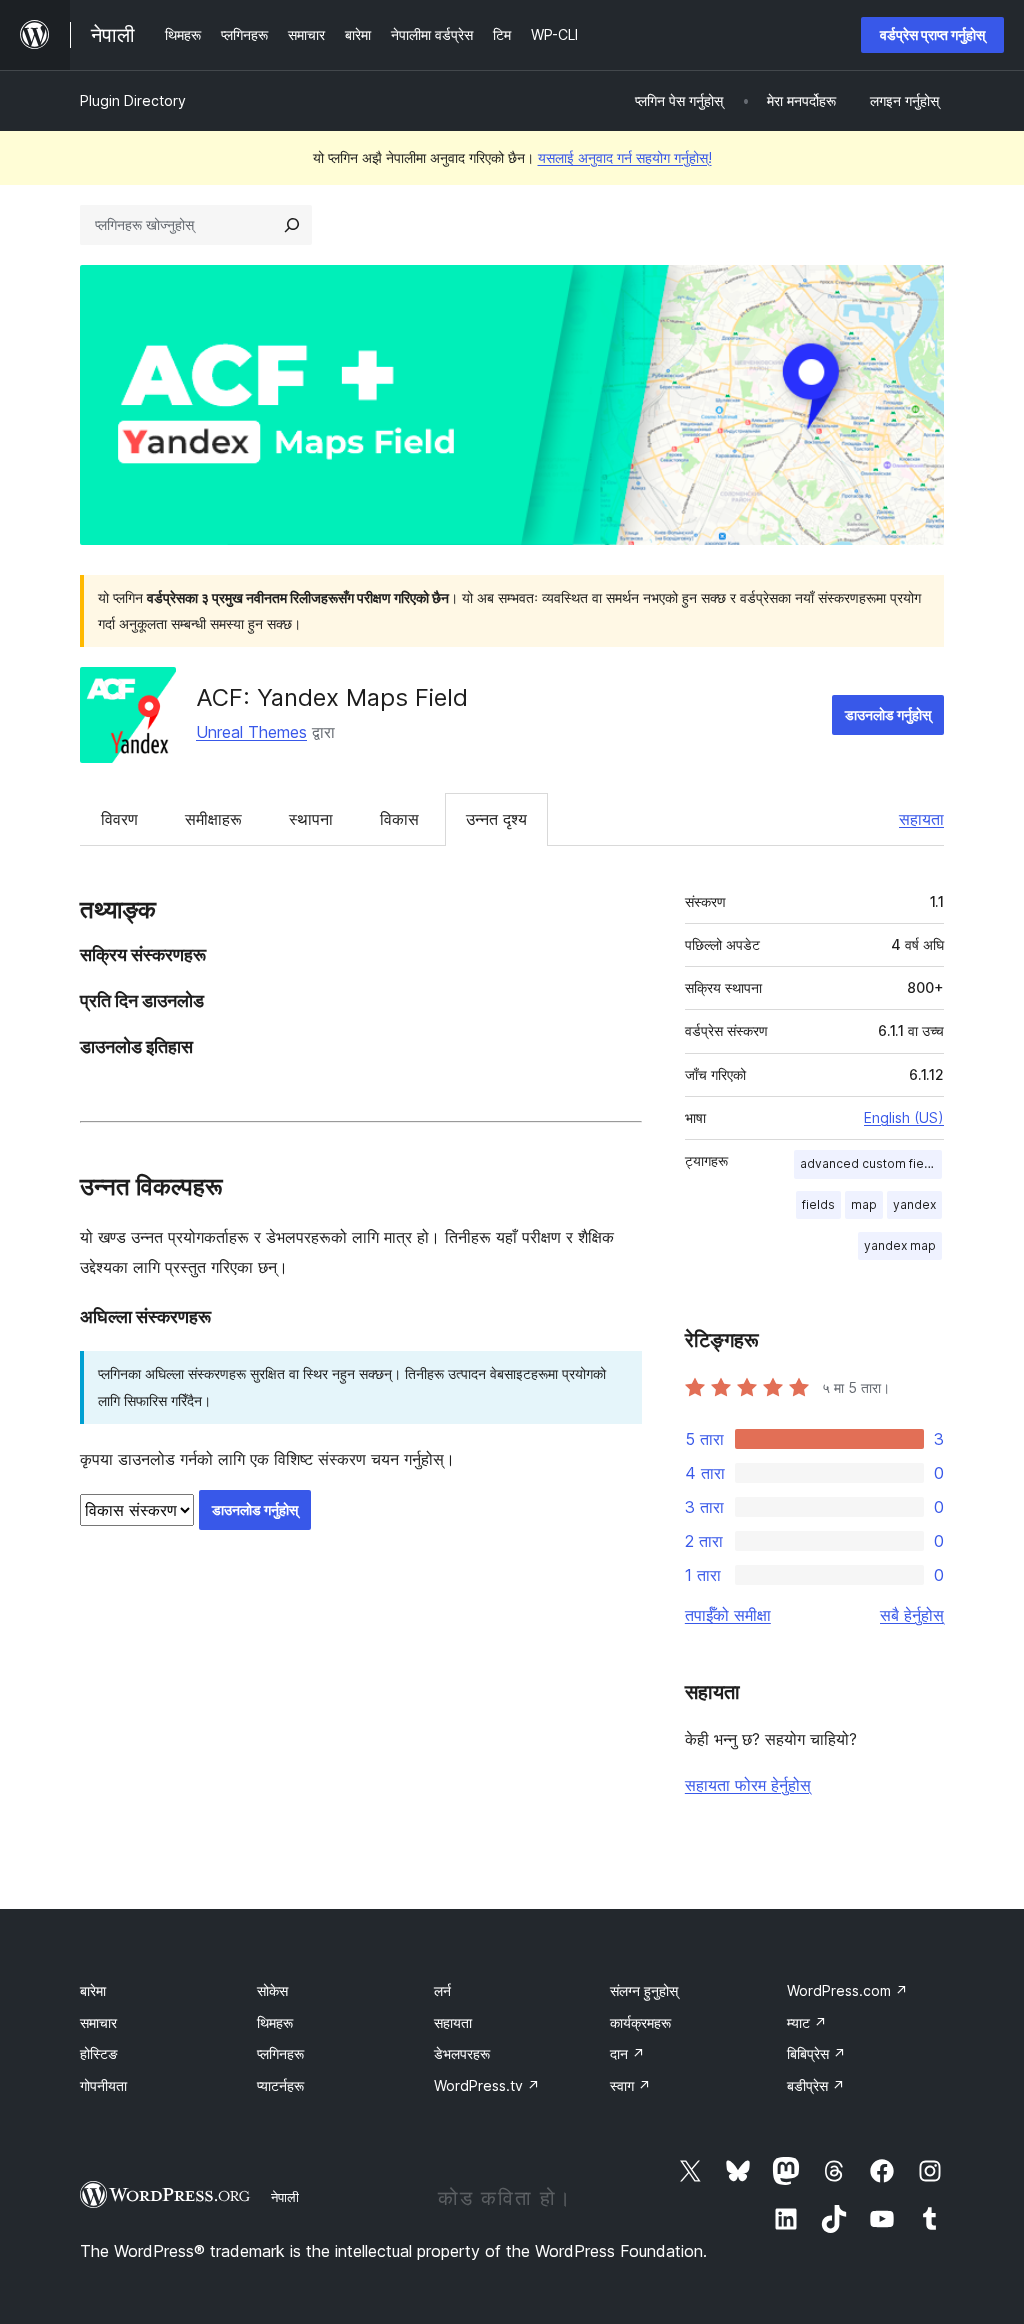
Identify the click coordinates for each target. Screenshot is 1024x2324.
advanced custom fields (871, 1163)
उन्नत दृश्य (496, 819)
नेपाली (285, 2197)
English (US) (904, 1117)
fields (818, 1204)
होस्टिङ (99, 2053)
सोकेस (272, 1990)
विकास (399, 819)
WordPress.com (847, 1990)
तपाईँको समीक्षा (728, 1615)
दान (627, 2053)
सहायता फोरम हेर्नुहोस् (748, 1785)
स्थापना (311, 819)
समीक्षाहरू (213, 819)
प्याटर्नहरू (280, 2085)
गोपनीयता (103, 2085)
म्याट (807, 2022)
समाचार (98, 2022)
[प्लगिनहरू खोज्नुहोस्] (292, 225)
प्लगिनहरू (280, 2053)
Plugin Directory (133, 100)
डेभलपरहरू (462, 2053)
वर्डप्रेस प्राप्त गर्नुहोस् (932, 34)
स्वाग (630, 2085)
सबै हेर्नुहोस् (912, 1615)
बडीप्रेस (816, 2085)
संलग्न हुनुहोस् (644, 1990)
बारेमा (93, 1990)
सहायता (921, 819)
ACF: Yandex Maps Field (332, 697)
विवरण (119, 819)
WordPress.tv (487, 2085)
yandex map (900, 1245)
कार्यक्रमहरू (640, 2022)
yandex (914, 1204)
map (864, 1204)
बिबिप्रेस (816, 2053)
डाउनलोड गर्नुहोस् (888, 714)
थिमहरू (275, 2022)
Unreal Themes (251, 732)
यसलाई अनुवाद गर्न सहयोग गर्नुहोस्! (625, 157)
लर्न (442, 1990)
